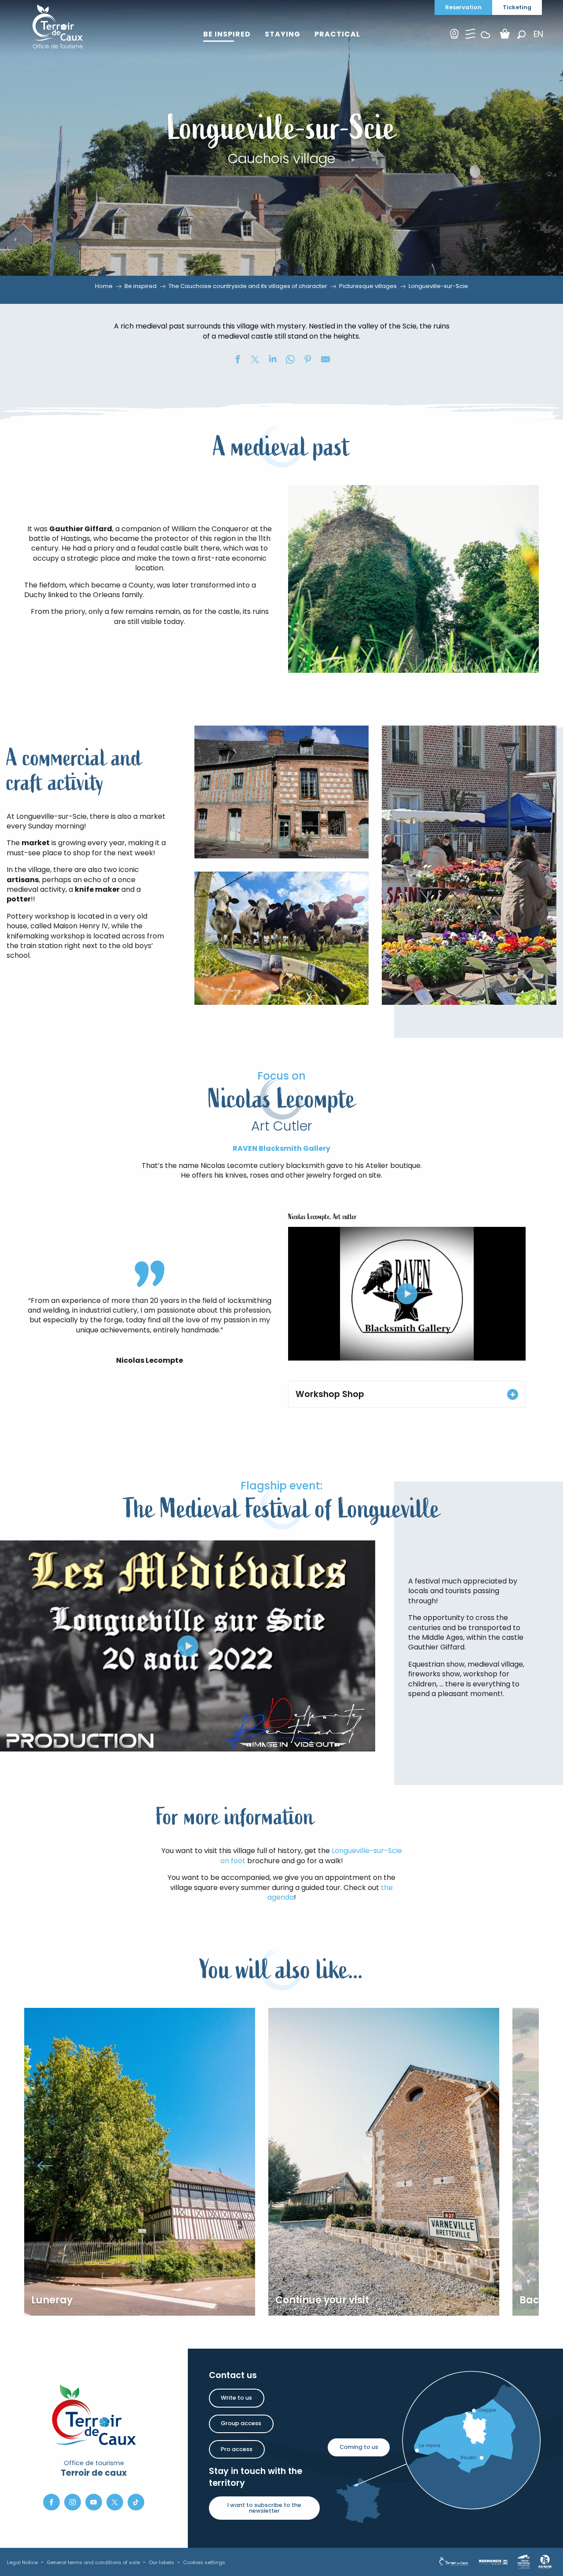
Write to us (236, 2398)
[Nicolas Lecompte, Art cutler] (407, 1294)
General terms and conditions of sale (93, 2562)
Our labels (161, 2562)
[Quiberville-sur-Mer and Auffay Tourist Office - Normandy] (58, 26)
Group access (241, 2423)
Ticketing (517, 7)
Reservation (463, 7)
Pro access (237, 2449)
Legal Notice (22, 2562)
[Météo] (486, 42)
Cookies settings (204, 2562)
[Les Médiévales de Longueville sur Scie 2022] (188, 1646)
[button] (521, 35)
